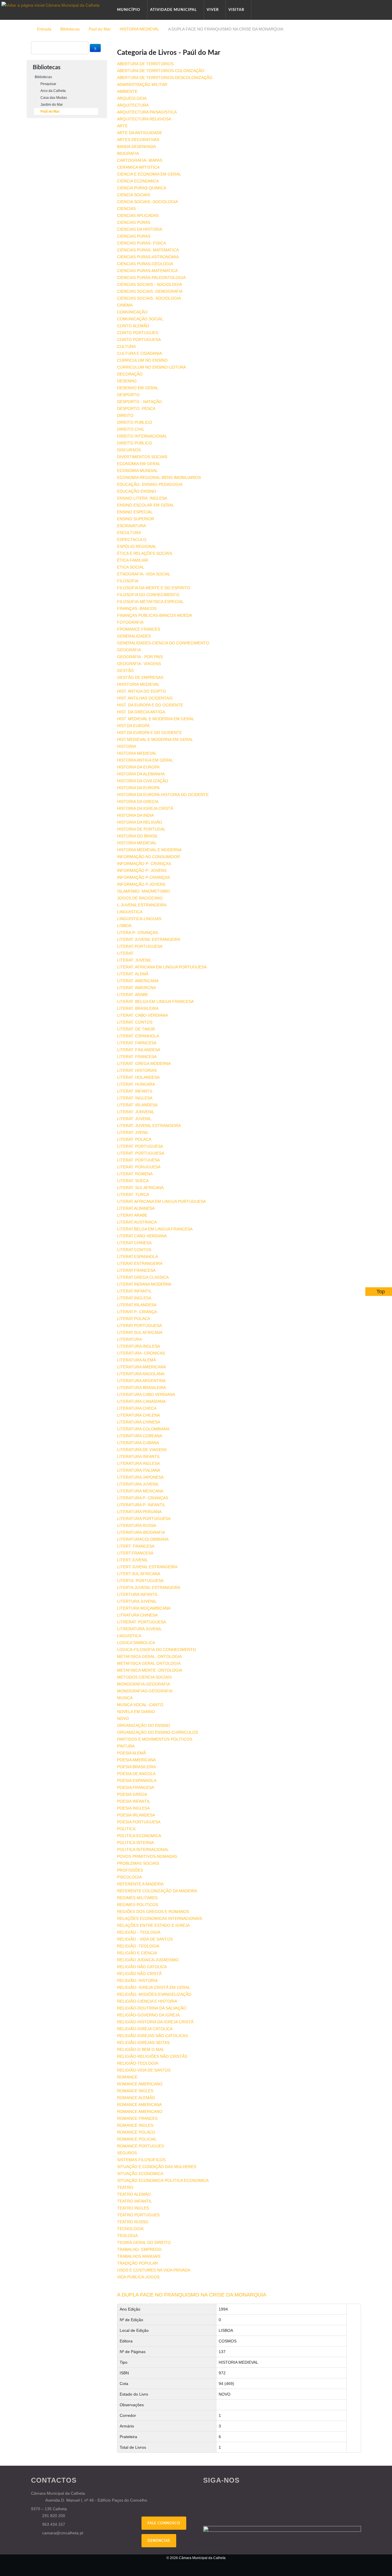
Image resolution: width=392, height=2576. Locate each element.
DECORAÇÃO (130, 374)
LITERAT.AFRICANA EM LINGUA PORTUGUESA (161, 1201)
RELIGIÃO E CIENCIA (137, 1953)
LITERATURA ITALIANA (139, 1470)
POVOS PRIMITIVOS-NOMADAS (147, 1856)
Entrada (44, 29)
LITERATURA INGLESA (138, 1346)
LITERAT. (126, 953)
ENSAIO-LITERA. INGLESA (142, 498)
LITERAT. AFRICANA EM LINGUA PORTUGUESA (162, 967)
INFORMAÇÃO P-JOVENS (141, 884)
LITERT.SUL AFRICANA (139, 1574)
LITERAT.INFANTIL (134, 1291)
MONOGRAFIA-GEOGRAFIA (143, 1684)
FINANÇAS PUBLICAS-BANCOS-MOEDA (155, 615)
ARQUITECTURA (133, 105)
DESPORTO (128, 395)
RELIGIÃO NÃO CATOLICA (142, 1967)
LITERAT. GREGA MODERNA (144, 1063)
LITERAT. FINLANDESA (139, 1050)
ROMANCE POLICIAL (137, 2139)
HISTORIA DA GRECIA (138, 801)
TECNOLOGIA (130, 2229)
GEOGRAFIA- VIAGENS (139, 664)
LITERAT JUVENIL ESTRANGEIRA (149, 939)
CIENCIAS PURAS (134, 222)
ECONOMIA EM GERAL (139, 464)
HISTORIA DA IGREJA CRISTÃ (145, 808)
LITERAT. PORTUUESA (138, 1160)
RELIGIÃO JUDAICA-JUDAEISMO (148, 1960)
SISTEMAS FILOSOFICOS (141, 2160)
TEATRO (125, 2187)
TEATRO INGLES (133, 2208)
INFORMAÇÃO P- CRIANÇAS (144, 864)
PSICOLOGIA (129, 1877)
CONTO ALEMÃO (133, 326)
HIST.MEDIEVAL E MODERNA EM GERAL (155, 739)
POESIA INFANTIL (134, 1801)
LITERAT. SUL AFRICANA (140, 1188)
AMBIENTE (127, 91)
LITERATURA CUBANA (138, 1443)
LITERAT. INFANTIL (135, 1091)
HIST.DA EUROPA (133, 726)
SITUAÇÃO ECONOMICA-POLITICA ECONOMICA (163, 2180)
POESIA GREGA (132, 1794)
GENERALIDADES (134, 636)
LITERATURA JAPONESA (140, 1477)
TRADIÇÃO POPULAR (137, 2263)
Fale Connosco (164, 2523)
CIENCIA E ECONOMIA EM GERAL (149, 174)
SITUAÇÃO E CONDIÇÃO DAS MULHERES (157, 2167)
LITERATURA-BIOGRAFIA (141, 1532)
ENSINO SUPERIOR (136, 519)
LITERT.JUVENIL (133, 1560)
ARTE (122, 126)
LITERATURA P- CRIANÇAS (143, 1498)
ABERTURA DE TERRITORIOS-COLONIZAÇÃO (161, 71)
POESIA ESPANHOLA (137, 1781)
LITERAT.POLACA (134, 1319)
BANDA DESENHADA (136, 147)
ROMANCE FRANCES (137, 2118)
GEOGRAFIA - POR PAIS (140, 657)
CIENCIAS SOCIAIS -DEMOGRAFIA (150, 291)
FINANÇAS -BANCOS (137, 608)
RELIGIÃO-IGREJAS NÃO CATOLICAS (152, 2036)
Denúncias (159, 2541)
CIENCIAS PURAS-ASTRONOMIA (148, 257)
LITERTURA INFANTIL (138, 1594)
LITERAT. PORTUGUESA (140, 1146)
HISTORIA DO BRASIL (138, 836)
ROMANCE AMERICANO (140, 2084)
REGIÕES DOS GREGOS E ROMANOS (153, 1912)
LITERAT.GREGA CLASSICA (143, 1277)
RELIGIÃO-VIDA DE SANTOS (144, 2070)
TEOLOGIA (127, 2236)
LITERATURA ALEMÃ (136, 1360)
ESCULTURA (129, 533)
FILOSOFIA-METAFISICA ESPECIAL (150, 602)
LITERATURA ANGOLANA (141, 1374)
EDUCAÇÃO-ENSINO (137, 491)
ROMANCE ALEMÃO (136, 2098)
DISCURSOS (129, 450)
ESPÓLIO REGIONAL (137, 546)
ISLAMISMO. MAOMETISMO (143, 891)
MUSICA (125, 1698)
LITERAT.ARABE (132, 1215)
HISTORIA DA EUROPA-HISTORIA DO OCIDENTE (163, 795)
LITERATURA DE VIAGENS (142, 1450)
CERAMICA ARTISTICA (138, 167)
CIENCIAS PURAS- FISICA (141, 243)
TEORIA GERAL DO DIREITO (144, 2242)
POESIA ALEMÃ (131, 1753)
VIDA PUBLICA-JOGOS (138, 2277)
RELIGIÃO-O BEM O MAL (141, 2049)
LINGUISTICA (130, 912)
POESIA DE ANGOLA (136, 1774)
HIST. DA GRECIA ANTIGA (141, 712)
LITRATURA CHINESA (137, 1615)
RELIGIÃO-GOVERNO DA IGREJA (148, 2015)
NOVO (123, 1718)
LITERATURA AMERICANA (141, 1367)
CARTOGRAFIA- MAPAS (140, 160)
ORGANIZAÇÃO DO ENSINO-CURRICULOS (158, 1732)
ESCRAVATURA (131, 526)
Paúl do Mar (100, 29)
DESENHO (127, 381)
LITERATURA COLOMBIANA (143, 1429)
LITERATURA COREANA (140, 1436)
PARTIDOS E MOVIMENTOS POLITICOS (155, 1739)
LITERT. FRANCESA (136, 1546)
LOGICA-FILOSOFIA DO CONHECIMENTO (157, 1650)
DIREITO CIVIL (131, 429)
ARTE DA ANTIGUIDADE (140, 133)
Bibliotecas (70, 29)
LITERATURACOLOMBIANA (143, 1539)
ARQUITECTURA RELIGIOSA (144, 119)
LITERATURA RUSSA (137, 1525)
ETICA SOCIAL (131, 567)
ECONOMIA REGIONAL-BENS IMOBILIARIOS (159, 477)
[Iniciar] (95, 48)
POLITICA (126, 1829)
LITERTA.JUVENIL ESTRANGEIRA (149, 1587)
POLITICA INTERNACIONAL (143, 1849)
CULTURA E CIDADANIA (139, 353)
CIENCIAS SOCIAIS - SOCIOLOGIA (150, 284)
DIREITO (125, 415)
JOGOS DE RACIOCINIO (140, 898)
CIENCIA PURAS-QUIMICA (142, 188)
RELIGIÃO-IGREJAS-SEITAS (143, 2043)
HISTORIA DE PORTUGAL (141, 829)
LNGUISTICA (129, 1636)
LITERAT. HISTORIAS (137, 1070)
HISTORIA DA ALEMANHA (141, 774)
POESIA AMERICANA (136, 1760)
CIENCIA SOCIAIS (134, 195)
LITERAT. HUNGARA (136, 1084)
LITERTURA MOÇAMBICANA (144, 1608)
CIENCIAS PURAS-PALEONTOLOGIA (151, 278)
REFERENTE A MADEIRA (140, 1884)
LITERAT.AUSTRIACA (137, 1222)
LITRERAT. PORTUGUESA (141, 1622)
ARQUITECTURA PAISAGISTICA (147, 112)
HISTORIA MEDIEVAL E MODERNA (149, 850)
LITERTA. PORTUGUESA (140, 1581)
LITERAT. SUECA (133, 1181)
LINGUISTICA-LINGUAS (139, 919)
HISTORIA (127, 746)
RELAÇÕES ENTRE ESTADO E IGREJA (153, 1925)
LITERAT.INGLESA (134, 1298)
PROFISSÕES (130, 1870)
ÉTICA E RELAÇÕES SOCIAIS (145, 553)
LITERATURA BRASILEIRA (141, 1388)
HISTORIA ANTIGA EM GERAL (145, 760)
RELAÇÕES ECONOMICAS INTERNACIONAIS (160, 1918)
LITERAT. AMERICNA (136, 988)
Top (381, 1292)
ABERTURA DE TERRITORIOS (145, 64)
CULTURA (126, 346)
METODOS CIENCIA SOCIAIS (144, 1677)
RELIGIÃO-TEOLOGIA (138, 2063)
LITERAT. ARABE (133, 995)
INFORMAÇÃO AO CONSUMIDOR (149, 857)
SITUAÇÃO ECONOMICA (140, 2174)
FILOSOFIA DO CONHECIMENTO (148, 595)
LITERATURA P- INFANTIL (141, 1505)
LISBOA (124, 926)
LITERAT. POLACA (134, 1139)
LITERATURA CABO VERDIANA (146, 1394)
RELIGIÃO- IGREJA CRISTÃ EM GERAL (154, 1987)
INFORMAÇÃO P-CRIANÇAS (143, 877)
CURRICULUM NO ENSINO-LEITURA (152, 367)
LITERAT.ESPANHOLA (137, 1257)
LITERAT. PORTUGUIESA (141, 1153)
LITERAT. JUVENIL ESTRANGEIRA (149, 1126)
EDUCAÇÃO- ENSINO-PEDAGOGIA (150, 484)
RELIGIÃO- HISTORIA (137, 1980)
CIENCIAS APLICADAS (138, 215)
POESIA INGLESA (133, 1808)
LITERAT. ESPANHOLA (138, 1036)
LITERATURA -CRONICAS (141, 1353)
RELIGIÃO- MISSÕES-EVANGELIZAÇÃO (154, 1994)
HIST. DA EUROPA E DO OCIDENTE (150, 705)
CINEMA (125, 305)
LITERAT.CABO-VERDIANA (142, 1236)
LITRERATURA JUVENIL (139, 1629)
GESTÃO (125, 671)
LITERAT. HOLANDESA (138, 1077)
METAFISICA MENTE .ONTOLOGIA (150, 1670)
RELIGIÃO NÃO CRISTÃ (139, 1974)
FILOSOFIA (128, 581)
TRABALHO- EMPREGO (139, 2249)
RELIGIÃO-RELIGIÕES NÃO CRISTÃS (152, 2056)
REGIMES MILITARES (137, 1898)
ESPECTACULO (132, 540)
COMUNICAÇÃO (132, 312)
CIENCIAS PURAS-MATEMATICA (147, 271)
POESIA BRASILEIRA (136, 1767)
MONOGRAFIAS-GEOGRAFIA (145, 1691)
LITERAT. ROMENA (135, 1174)
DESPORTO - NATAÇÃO (139, 402)
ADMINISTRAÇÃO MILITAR (142, 84)
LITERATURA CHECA (137, 1408)
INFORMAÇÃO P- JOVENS (142, 870)
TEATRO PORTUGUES (138, 2215)
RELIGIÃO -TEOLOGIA (138, 1946)
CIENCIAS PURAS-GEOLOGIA (145, 264)
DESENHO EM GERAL (138, 388)
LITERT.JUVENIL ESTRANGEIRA (147, 1567)
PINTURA (126, 1746)
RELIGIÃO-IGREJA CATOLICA (145, 2029)
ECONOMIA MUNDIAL (137, 471)
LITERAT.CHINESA (134, 1243)
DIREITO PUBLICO (135, 422)
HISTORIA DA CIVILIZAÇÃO (143, 781)
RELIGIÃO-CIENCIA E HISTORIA (147, 2001)
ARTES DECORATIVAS (138, 140)
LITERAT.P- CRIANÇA (137, 1312)
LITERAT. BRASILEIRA (138, 1008)
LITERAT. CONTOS (135, 1022)
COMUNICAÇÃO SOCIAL (140, 319)
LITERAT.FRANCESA (136, 1270)
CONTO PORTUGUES (138, 333)
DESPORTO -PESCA (136, 409)
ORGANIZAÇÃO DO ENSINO (144, 1725)
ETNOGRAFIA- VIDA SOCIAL (144, 574)
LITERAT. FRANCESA (137, 1057)
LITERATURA (129, 1339)
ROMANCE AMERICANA (139, 2105)
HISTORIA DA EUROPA (138, 767)
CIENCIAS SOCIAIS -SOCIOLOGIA (149, 298)
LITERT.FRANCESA (135, 1553)
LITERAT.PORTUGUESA (139, 1325)
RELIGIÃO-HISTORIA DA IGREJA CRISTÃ (155, 2022)
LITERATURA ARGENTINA (141, 1381)
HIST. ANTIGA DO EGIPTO (141, 691)
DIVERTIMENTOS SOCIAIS (142, 457)
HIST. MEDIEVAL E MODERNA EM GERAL (156, 719)
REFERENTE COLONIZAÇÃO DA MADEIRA (157, 1891)
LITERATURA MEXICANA (140, 1491)
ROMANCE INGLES (135, 2091)
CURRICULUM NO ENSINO (142, 360)
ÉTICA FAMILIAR (133, 560)
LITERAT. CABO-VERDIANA (142, 1015)
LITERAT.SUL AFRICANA (140, 1332)
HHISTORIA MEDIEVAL (138, 684)
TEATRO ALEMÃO (134, 2194)
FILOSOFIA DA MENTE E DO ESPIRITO (154, 588)
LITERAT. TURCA (133, 1194)
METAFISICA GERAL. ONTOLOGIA (149, 1656)
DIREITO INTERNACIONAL (142, 436)
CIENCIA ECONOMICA (138, 181)
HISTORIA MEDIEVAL (139, 29)
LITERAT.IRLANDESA (137, 1305)
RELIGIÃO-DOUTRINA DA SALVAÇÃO (152, 2008)
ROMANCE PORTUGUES (140, 2146)
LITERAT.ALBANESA (136, 1208)
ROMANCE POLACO (136, 2132)
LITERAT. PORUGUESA (139, 1167)
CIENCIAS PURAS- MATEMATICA (148, 250)
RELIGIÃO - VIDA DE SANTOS (145, 1939)
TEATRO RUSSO (133, 2222)
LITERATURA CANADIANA (141, 1401)
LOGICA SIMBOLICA (136, 1643)
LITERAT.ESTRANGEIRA (140, 1263)
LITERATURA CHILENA (138, 1415)
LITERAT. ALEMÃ (133, 974)
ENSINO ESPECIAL (135, 512)
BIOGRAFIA (128, 153)
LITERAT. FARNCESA (137, 1043)
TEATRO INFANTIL (135, 2201)
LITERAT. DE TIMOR (136, 1029)
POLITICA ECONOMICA (139, 1836)
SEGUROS (127, 2153)
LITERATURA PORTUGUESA (144, 1519)
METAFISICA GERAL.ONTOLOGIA (149, 1663)
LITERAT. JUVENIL (134, 960)
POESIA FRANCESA (136, 1787)
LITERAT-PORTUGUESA (140, 946)
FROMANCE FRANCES (139, 629)
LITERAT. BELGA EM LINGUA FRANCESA (155, 1001)
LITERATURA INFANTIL (139, 1456)
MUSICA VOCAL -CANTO (140, 1705)
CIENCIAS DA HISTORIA (140, 229)
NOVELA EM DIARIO (136, 1712)
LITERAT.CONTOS (134, 1250)
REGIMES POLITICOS (138, 1905)
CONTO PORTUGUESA (139, 340)
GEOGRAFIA (129, 650)
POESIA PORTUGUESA (139, 1822)
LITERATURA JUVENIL (138, 1484)
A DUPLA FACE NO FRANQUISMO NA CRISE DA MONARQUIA (192, 2295)
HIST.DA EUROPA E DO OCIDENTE (150, 733)
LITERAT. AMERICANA (138, 981)
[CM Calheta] (61, 2562)
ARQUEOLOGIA (132, 98)
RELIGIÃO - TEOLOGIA (139, 1932)
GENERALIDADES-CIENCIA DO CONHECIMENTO (163, 643)
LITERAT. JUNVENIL (136, 1112)
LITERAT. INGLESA (135, 1098)
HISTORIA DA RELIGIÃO (140, 822)
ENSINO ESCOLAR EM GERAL (146, 505)
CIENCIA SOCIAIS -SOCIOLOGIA (148, 202)
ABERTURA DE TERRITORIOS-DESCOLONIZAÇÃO (165, 78)
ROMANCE (127, 2077)
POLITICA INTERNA (135, 1843)
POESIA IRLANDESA (136, 1815)
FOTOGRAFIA (130, 622)
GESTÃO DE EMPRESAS (140, 677)
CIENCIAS (126, 209)
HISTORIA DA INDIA (135, 815)
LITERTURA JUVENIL (137, 1601)
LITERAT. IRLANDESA (137, 1105)
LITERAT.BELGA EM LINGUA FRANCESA (155, 1229)
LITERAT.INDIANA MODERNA (144, 1284)
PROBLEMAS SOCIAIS (138, 1863)
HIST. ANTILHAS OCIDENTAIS (145, 698)
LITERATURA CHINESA (139, 1422)
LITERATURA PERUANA (139, 1512)
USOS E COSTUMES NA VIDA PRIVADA (154, 2270)
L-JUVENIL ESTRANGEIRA (142, 905)
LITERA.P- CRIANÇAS (137, 932)
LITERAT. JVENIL (133, 1132)
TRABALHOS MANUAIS (139, 2256)
